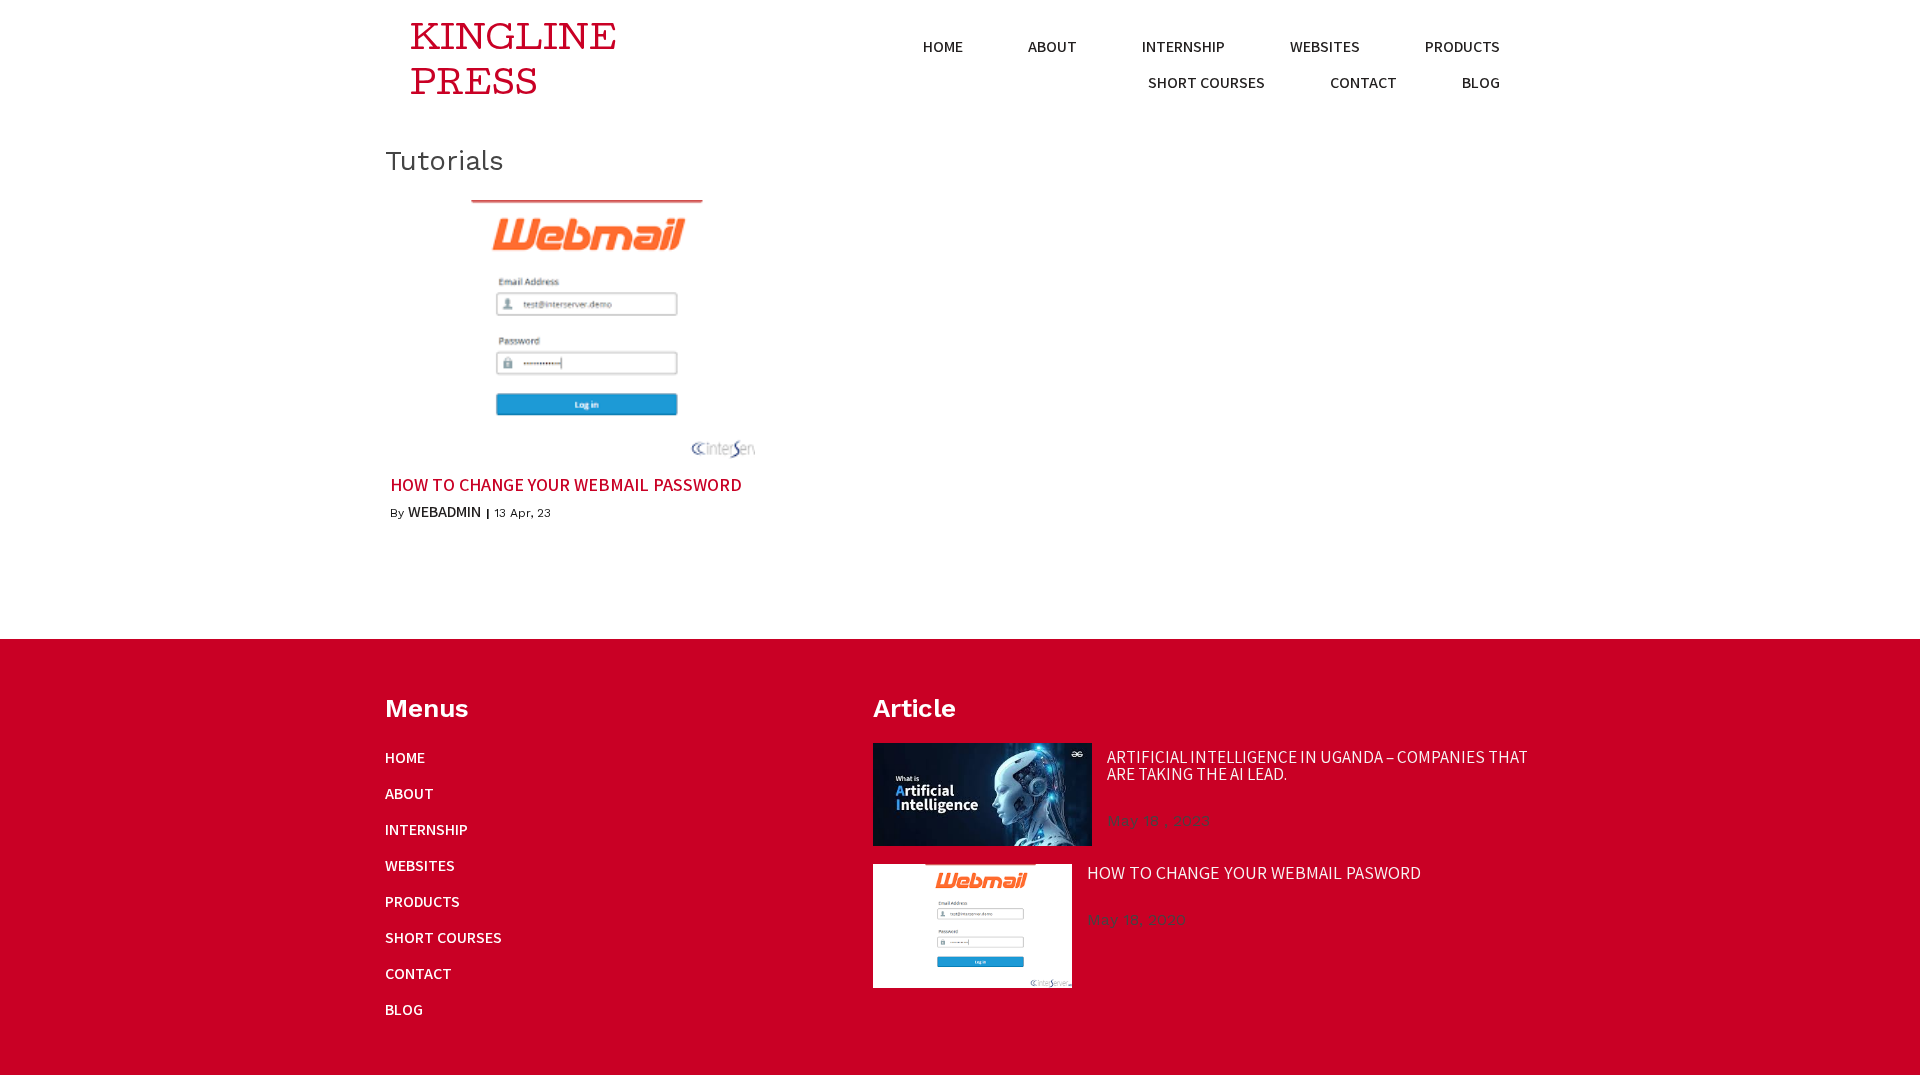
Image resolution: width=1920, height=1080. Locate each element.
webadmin (444, 511)
